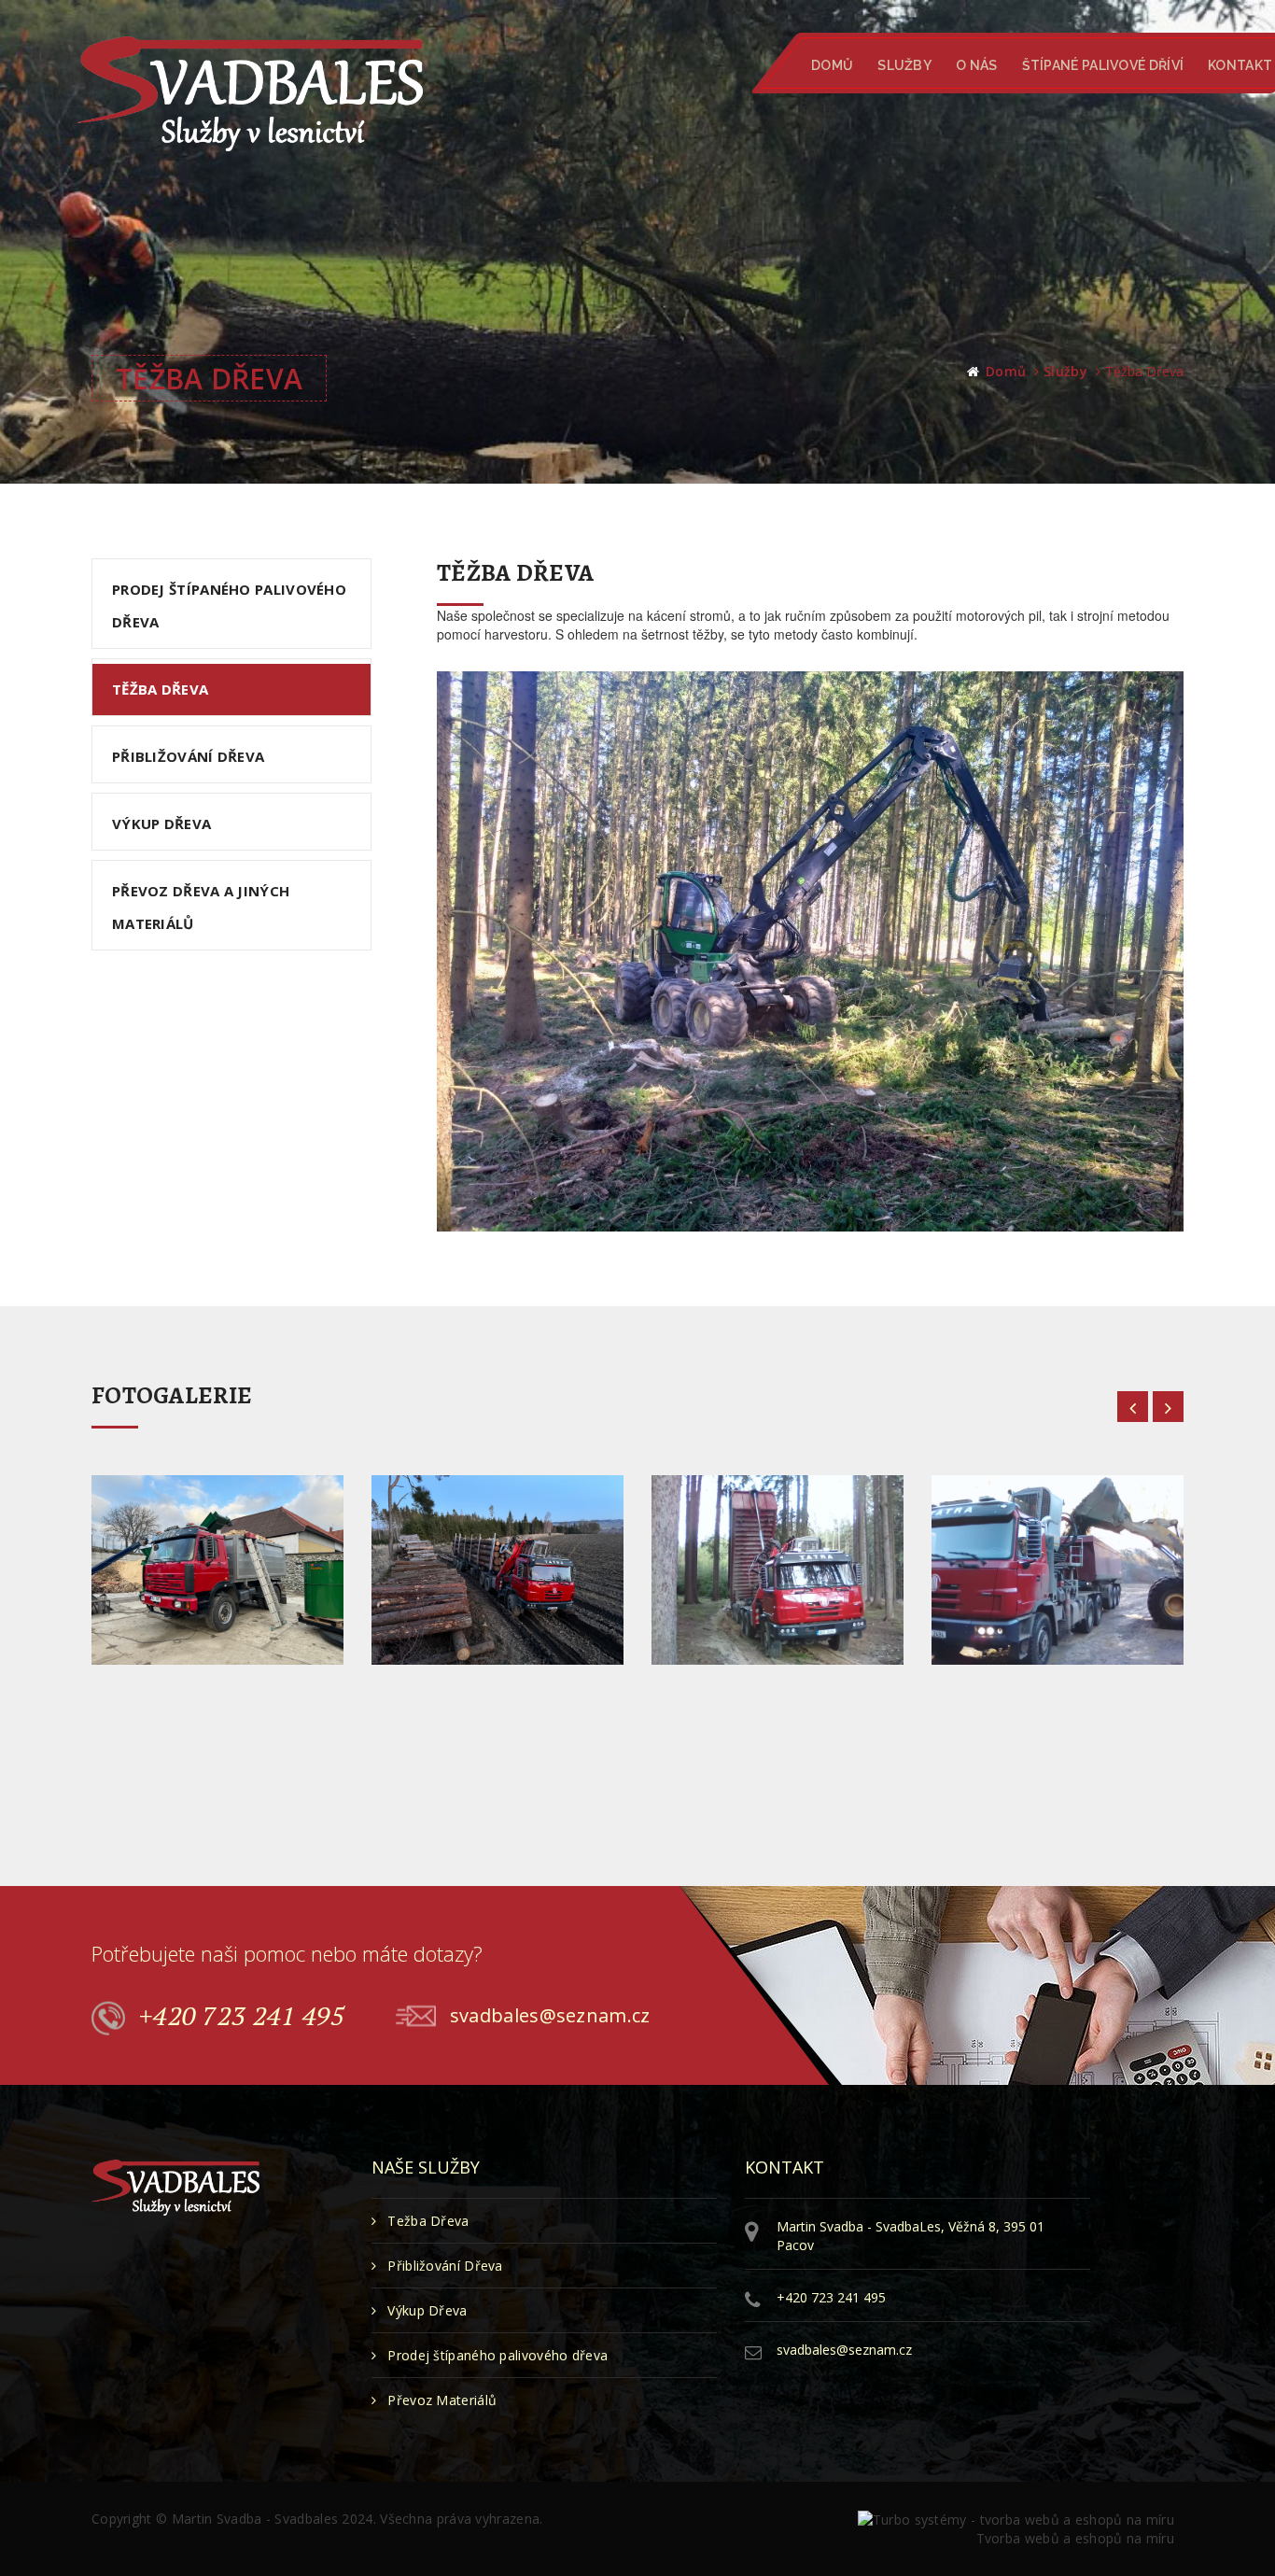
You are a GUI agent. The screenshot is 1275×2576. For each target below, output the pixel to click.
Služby (904, 65)
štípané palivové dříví (1102, 65)
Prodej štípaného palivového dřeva (229, 605)
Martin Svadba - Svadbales (255, 2519)
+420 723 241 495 (242, 2015)
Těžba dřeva (160, 689)
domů (1006, 371)
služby (1065, 371)
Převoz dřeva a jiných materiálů (201, 907)
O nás (977, 65)
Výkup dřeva (161, 823)
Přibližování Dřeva (445, 2266)
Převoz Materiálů (442, 2400)
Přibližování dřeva (188, 756)
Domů (832, 65)
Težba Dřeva (428, 2221)
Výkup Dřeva (427, 2310)
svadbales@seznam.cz (550, 2014)
